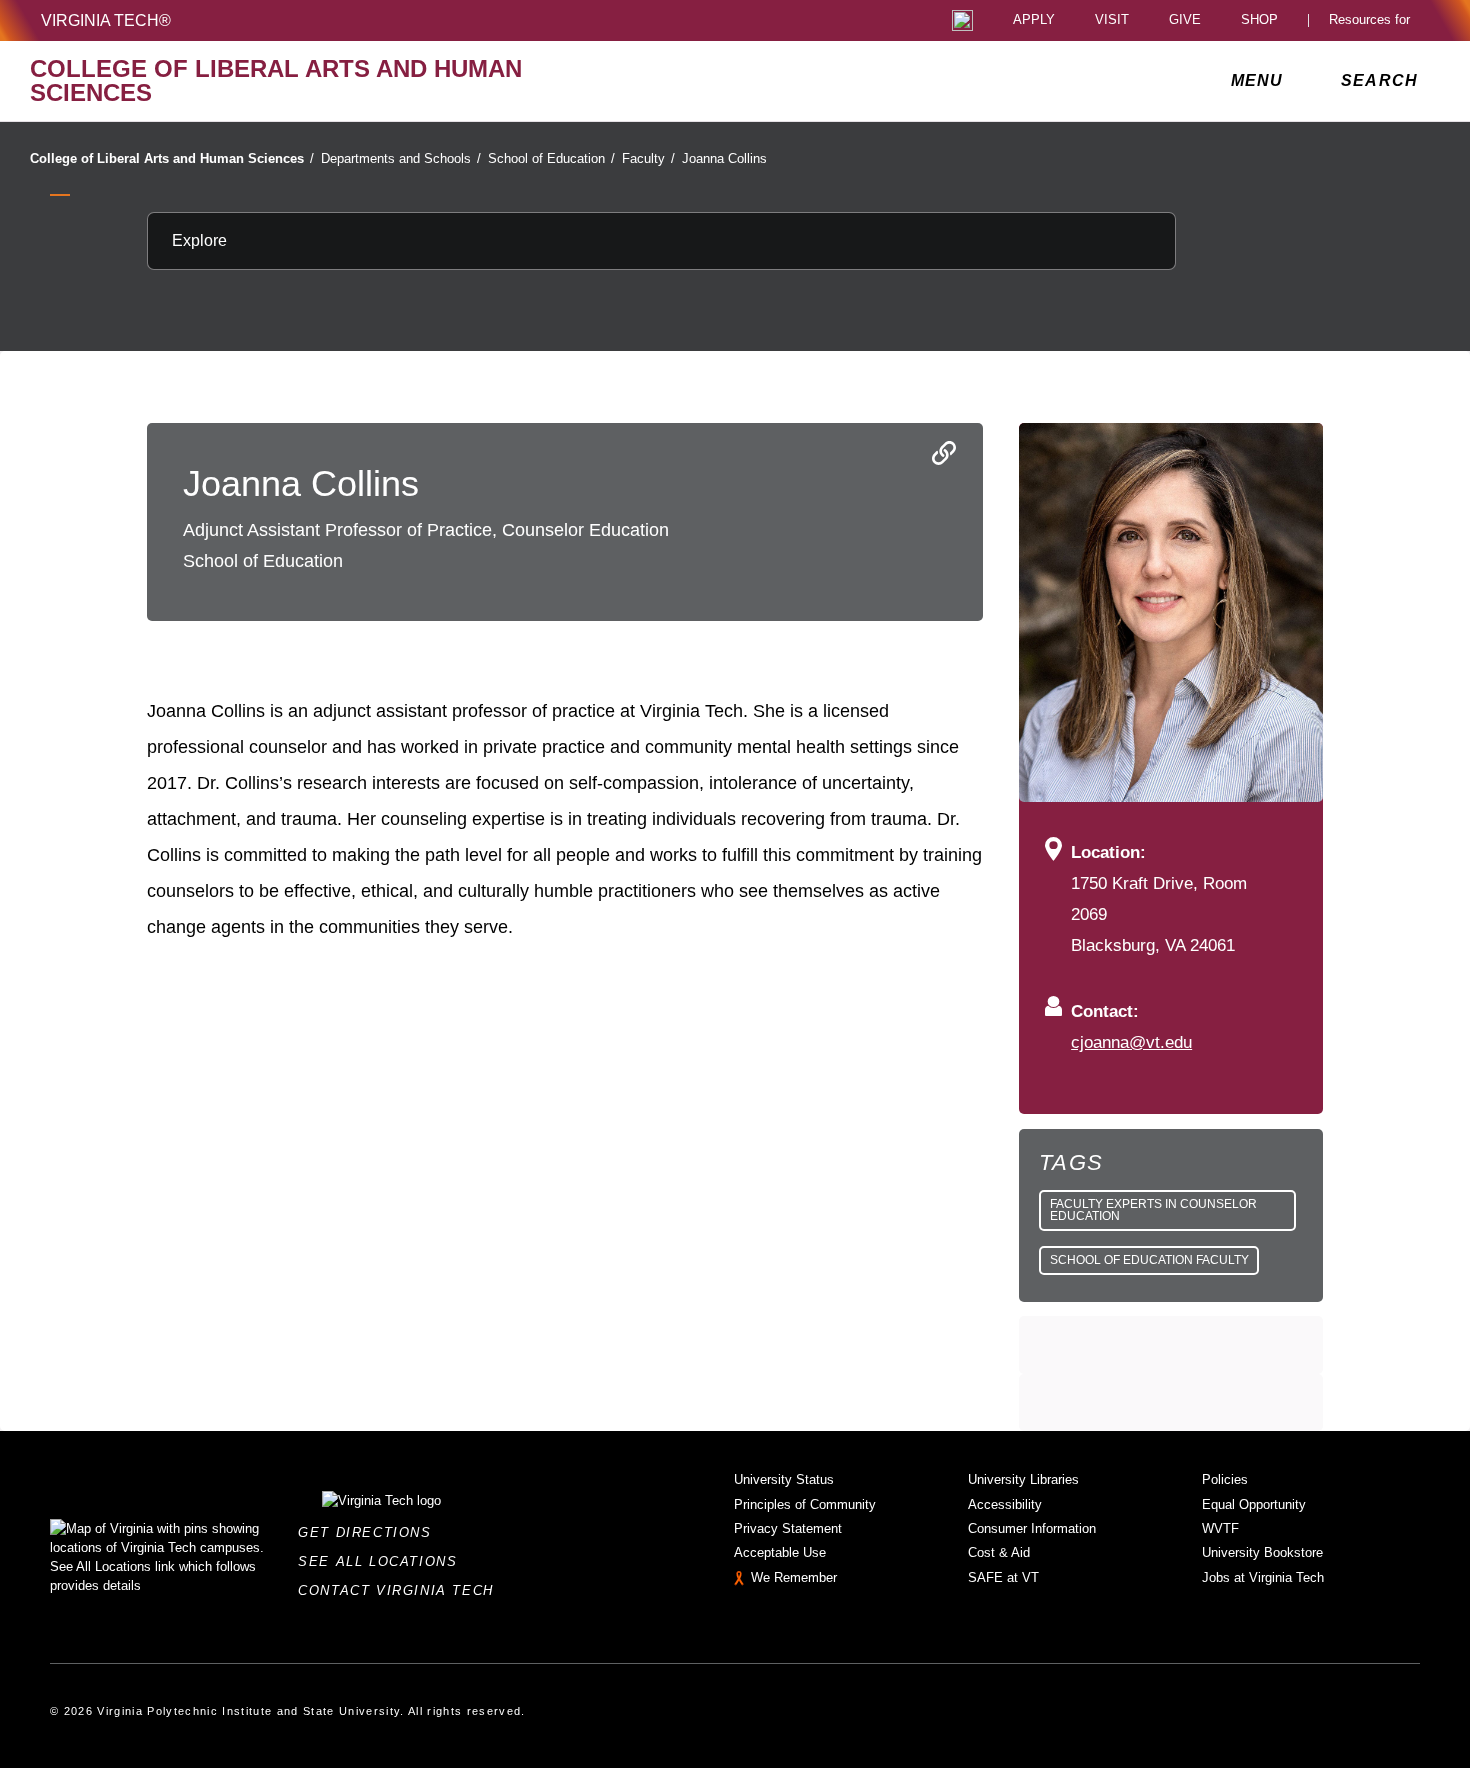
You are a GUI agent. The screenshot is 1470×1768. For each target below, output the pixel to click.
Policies (1225, 1479)
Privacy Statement (788, 1528)
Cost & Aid (999, 1552)
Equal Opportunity (1254, 1504)
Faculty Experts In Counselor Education (1153, 1210)
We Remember (794, 1577)
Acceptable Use (780, 1552)
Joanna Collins (724, 158)
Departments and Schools (401, 158)
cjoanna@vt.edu (1131, 1042)
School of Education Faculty (1149, 1260)
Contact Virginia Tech (401, 1590)
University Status (784, 1479)
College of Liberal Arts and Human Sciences (172, 158)
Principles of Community (805, 1504)
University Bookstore (1262, 1552)
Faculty (648, 158)
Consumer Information (1032, 1528)
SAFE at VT (1003, 1577)
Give (1185, 20)
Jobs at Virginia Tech (1263, 1577)
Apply (1034, 20)
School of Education (551, 158)
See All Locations (383, 1561)
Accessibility (1005, 1504)
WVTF (1220, 1528)
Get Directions (370, 1532)
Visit (1112, 20)
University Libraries (1023, 1479)
